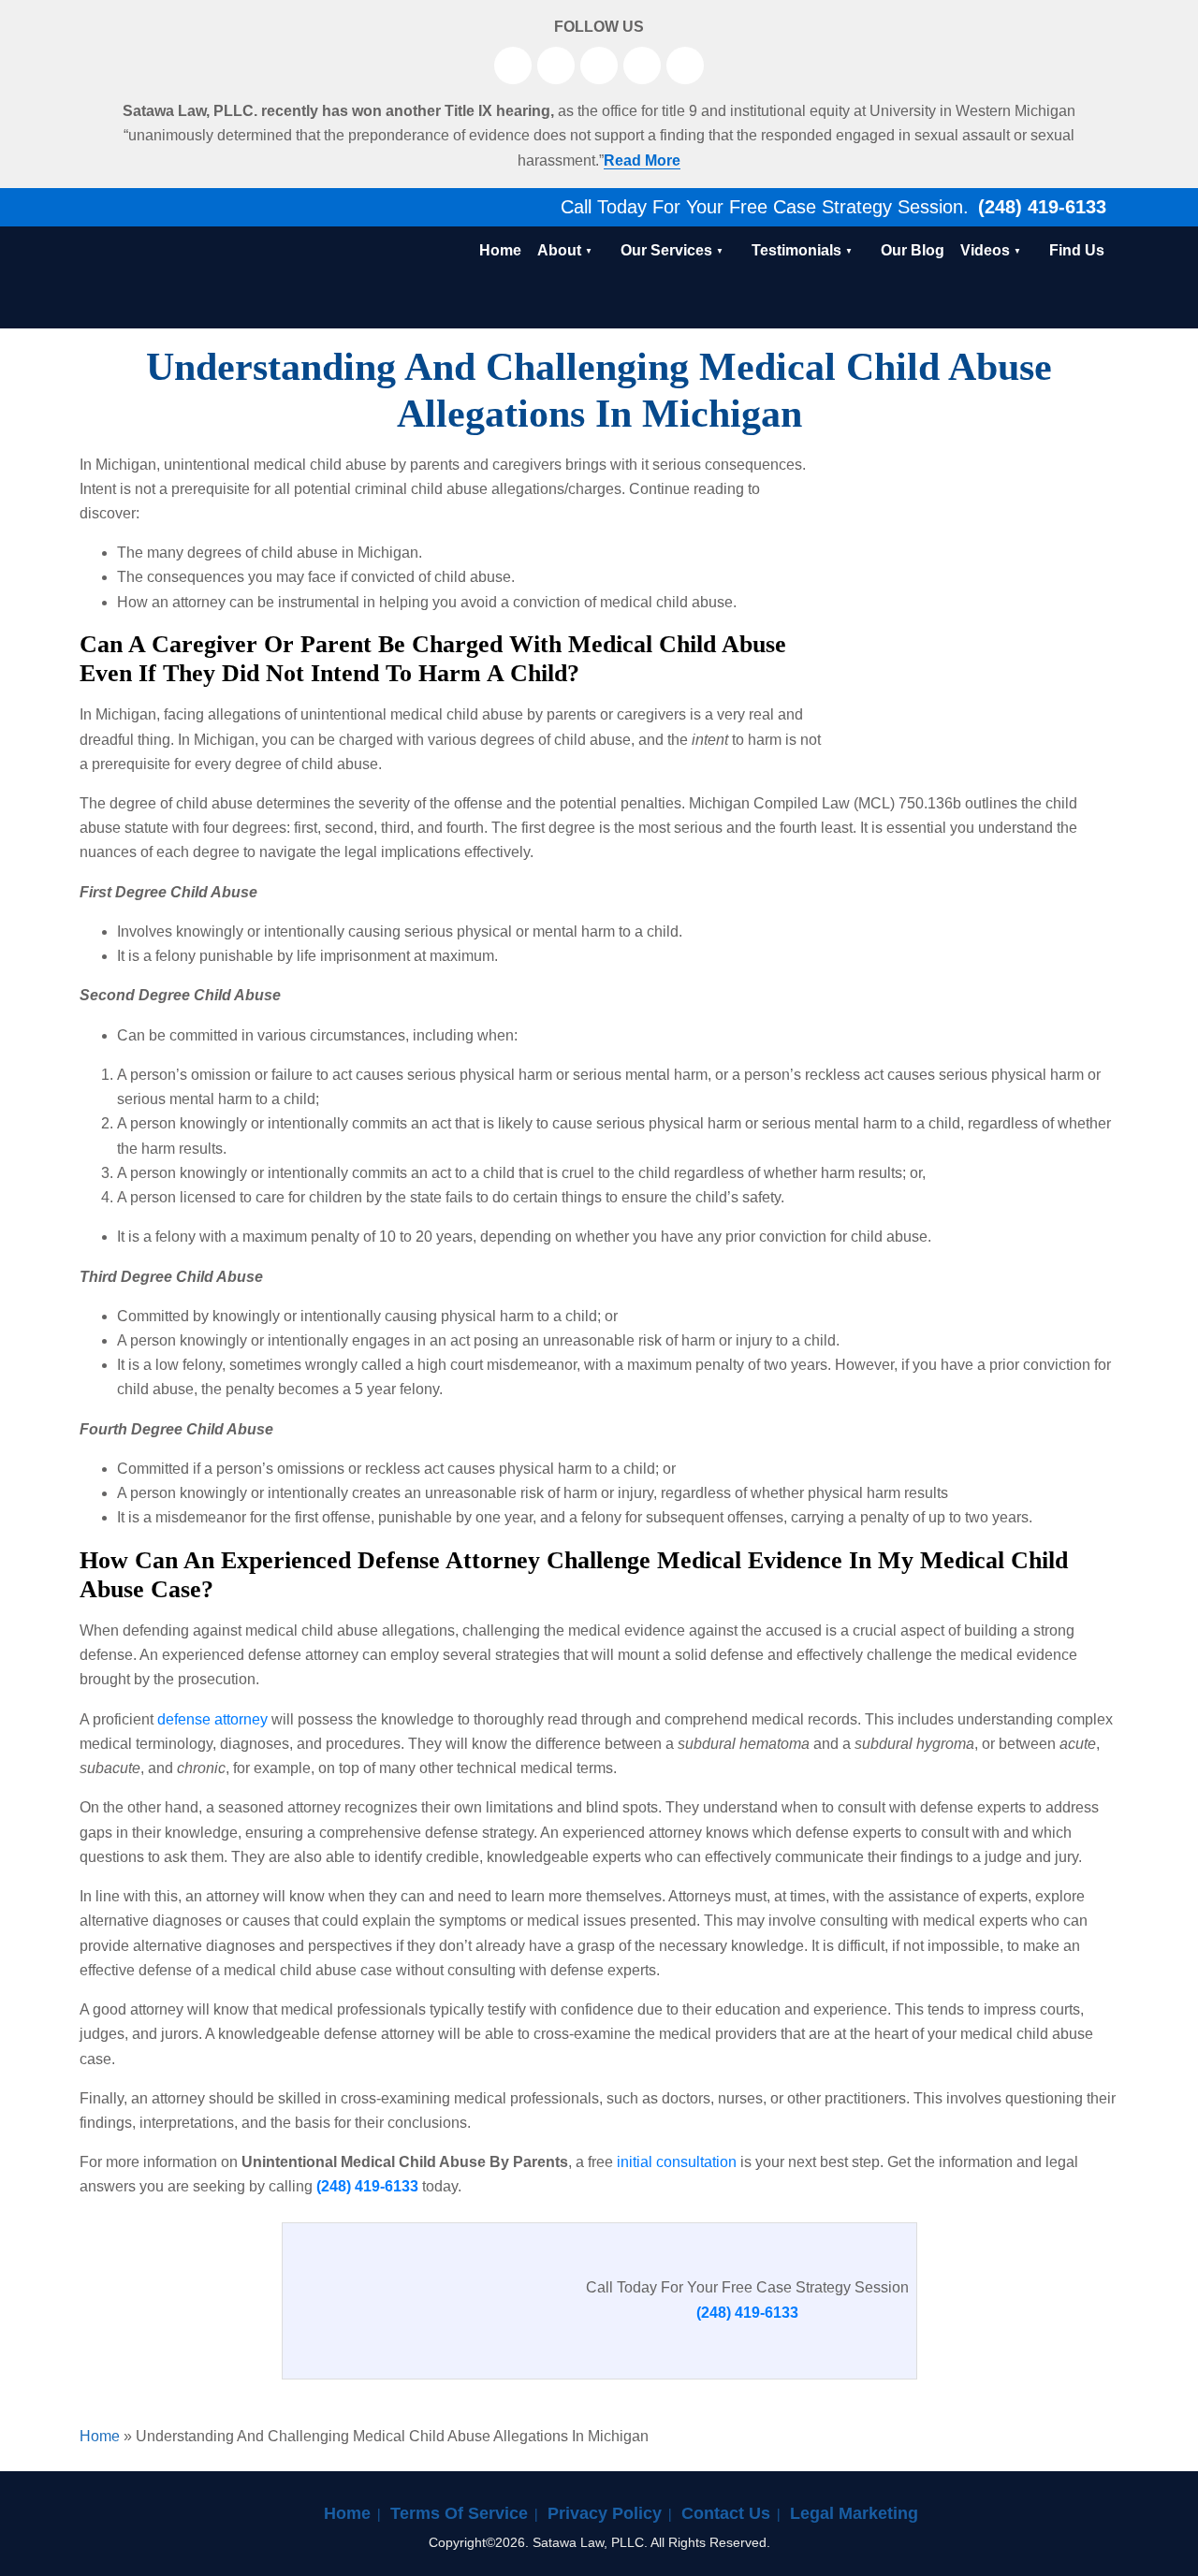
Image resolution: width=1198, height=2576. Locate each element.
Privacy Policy (605, 2513)
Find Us (1077, 250)
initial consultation (677, 2162)
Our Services (666, 250)
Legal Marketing (854, 2513)
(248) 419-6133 (1039, 207)
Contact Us (726, 2513)
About (559, 250)
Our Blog (913, 250)
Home (500, 250)
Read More (642, 160)
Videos (985, 250)
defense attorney (212, 1719)
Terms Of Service (459, 2513)
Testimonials (796, 250)
